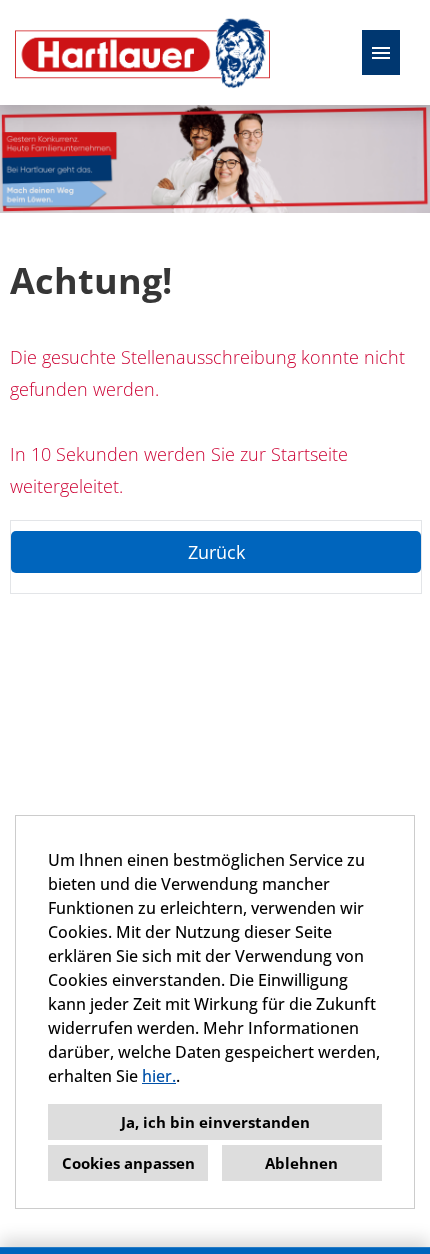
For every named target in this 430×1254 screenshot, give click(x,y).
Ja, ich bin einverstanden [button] (215, 1122)
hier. (159, 1076)
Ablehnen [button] (301, 1163)
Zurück (216, 552)
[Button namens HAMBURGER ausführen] (381, 52)
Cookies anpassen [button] (128, 1163)
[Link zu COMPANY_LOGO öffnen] (142, 52)
